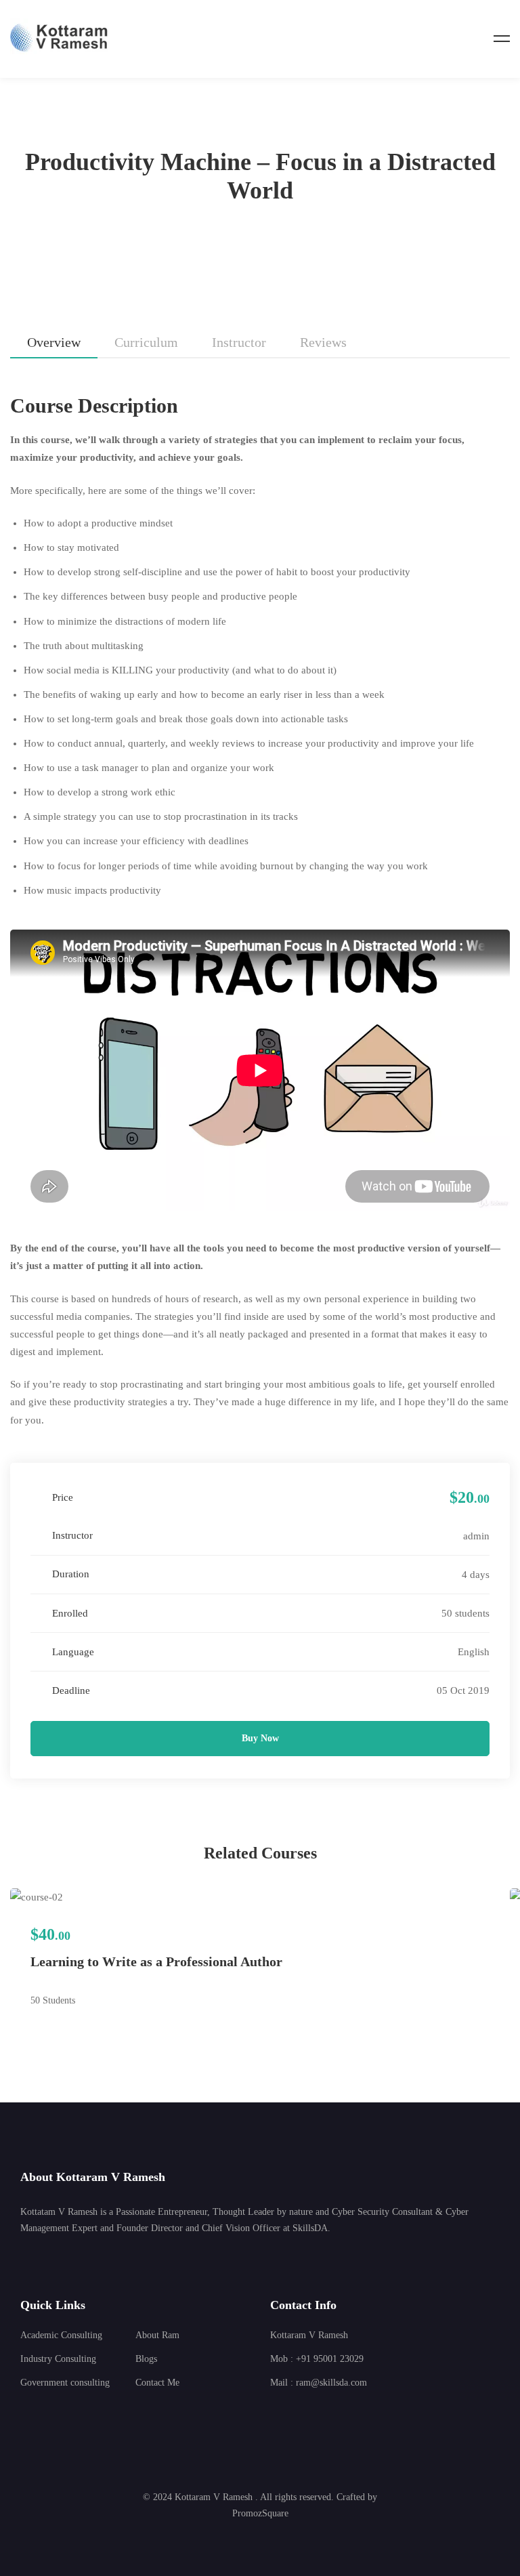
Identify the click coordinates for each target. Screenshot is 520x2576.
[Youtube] (333, 2414)
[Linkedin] (270, 2414)
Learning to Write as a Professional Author (156, 1961)
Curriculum (146, 342)
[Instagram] (312, 2414)
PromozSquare (260, 2513)
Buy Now (260, 1738)
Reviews (323, 342)
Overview (54, 342)
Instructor (239, 342)
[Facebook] (291, 2414)
